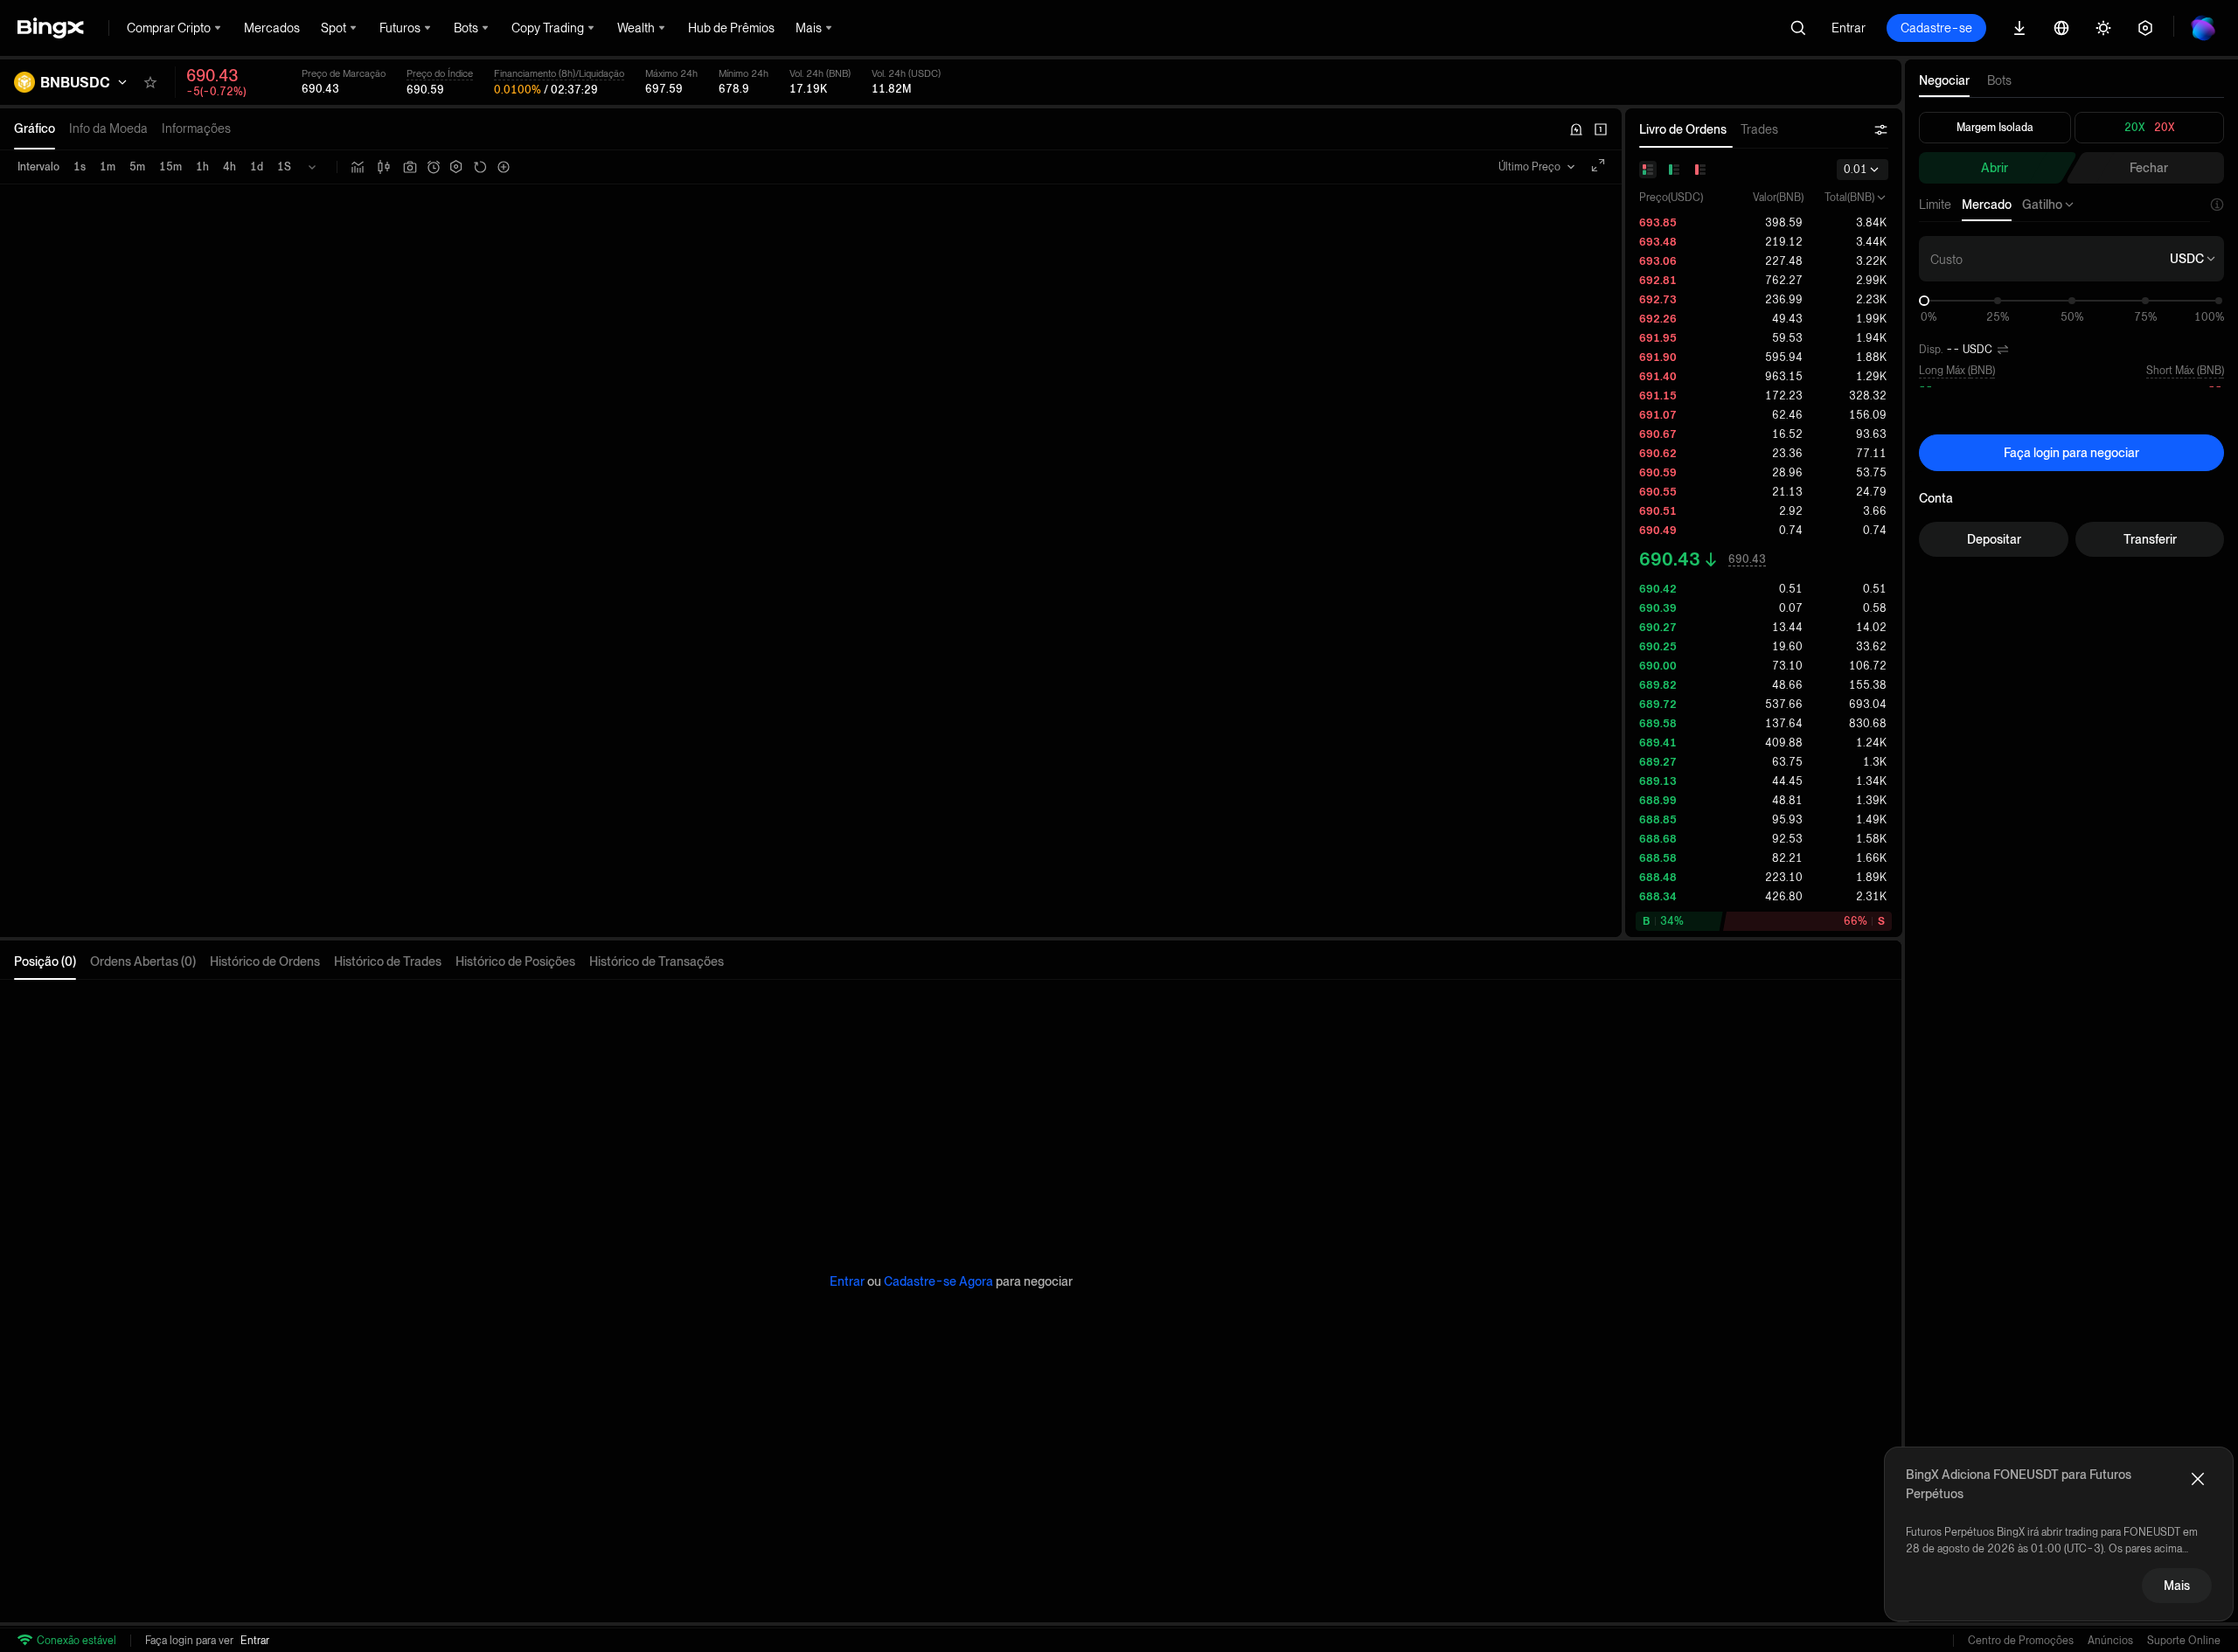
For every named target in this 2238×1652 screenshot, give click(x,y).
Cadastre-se (1936, 28)
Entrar (1849, 28)
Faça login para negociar (2071, 453)
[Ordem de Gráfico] (434, 167)
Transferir (2150, 539)
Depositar (1994, 539)
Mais (2177, 1586)
